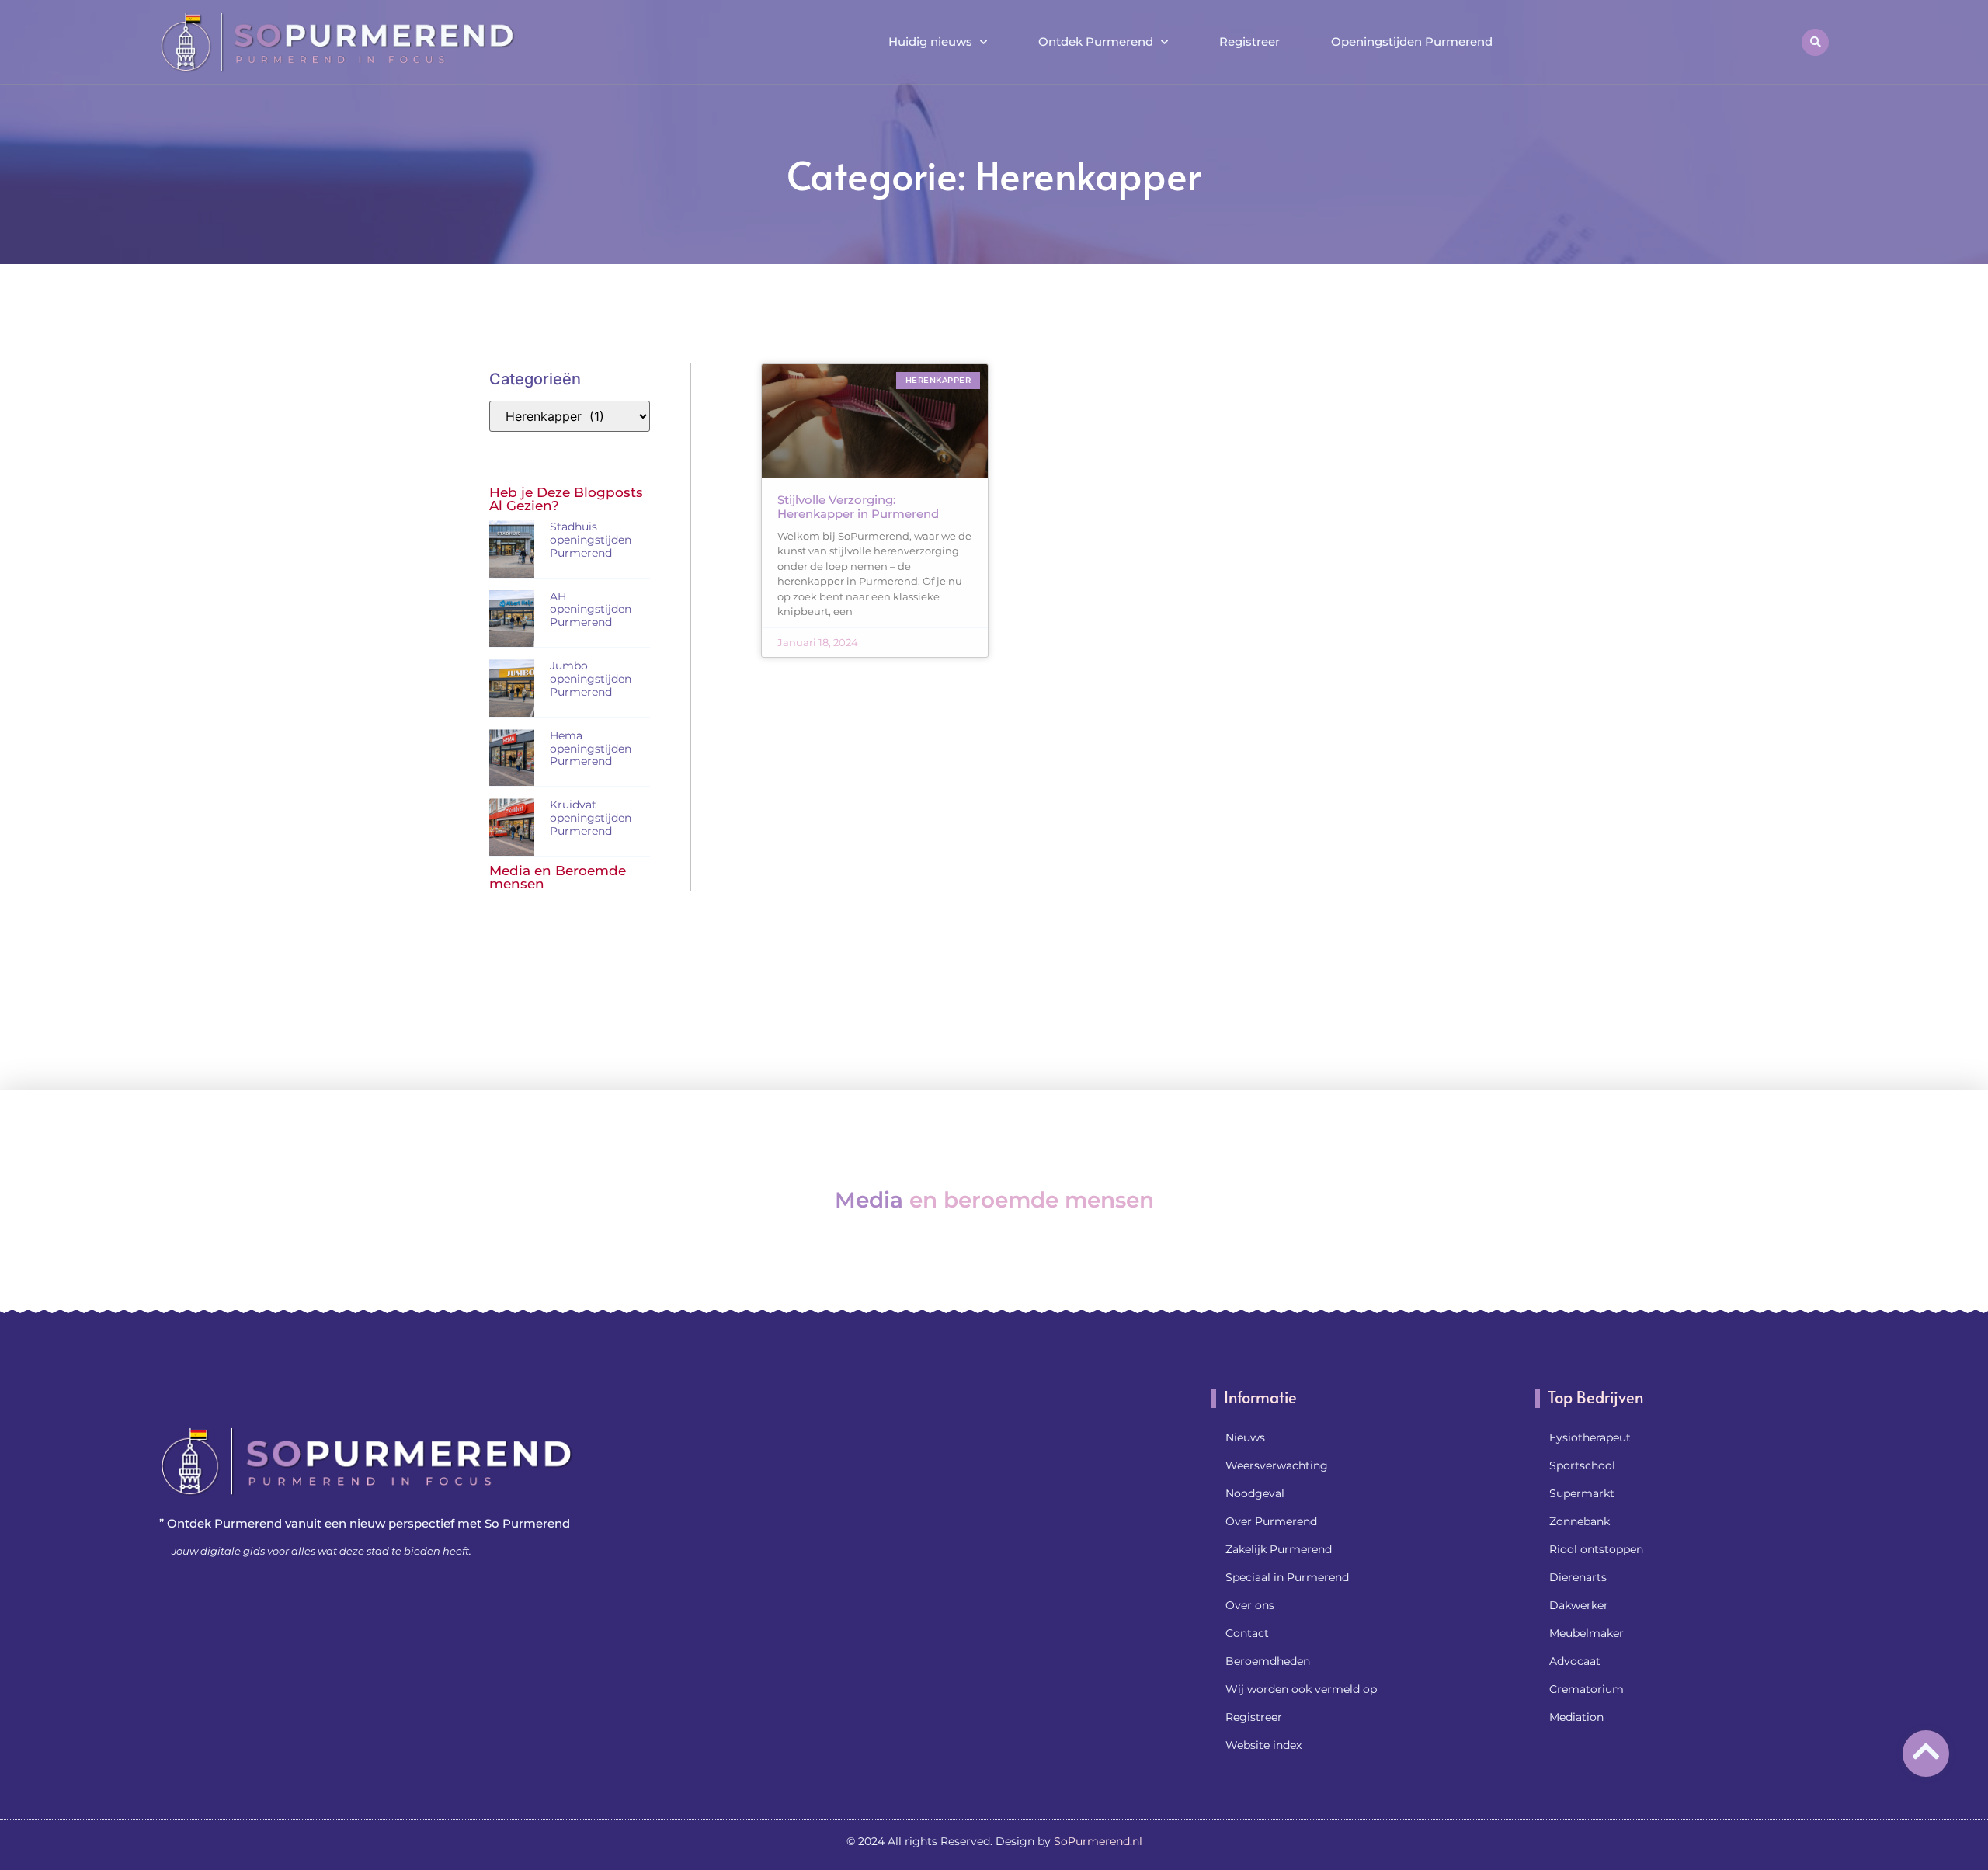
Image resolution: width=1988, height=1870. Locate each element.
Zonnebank (1580, 1521)
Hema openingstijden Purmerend (591, 749)
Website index (1263, 1745)
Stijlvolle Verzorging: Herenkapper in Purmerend (858, 507)
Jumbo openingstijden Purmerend (591, 679)
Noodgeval (1255, 1493)
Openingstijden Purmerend (1412, 42)
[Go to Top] (1926, 1751)
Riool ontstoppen (1596, 1549)
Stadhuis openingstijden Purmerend (591, 540)
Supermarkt (1582, 1493)
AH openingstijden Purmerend (591, 610)
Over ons (1250, 1605)
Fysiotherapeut (1590, 1437)
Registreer (1249, 42)
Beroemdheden (1268, 1661)
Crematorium (1587, 1689)
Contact (1247, 1633)
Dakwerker (1579, 1605)
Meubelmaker (1587, 1633)
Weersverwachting (1277, 1465)
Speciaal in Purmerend (1287, 1577)
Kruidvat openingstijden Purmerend (591, 818)
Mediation (1576, 1717)
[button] (1815, 42)
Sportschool (1582, 1465)
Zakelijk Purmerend (1279, 1549)
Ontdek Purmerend (1096, 42)
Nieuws (1245, 1437)
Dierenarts (1578, 1577)
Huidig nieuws (930, 42)
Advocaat (1575, 1661)
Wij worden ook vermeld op (1301, 1689)
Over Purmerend (1271, 1521)
